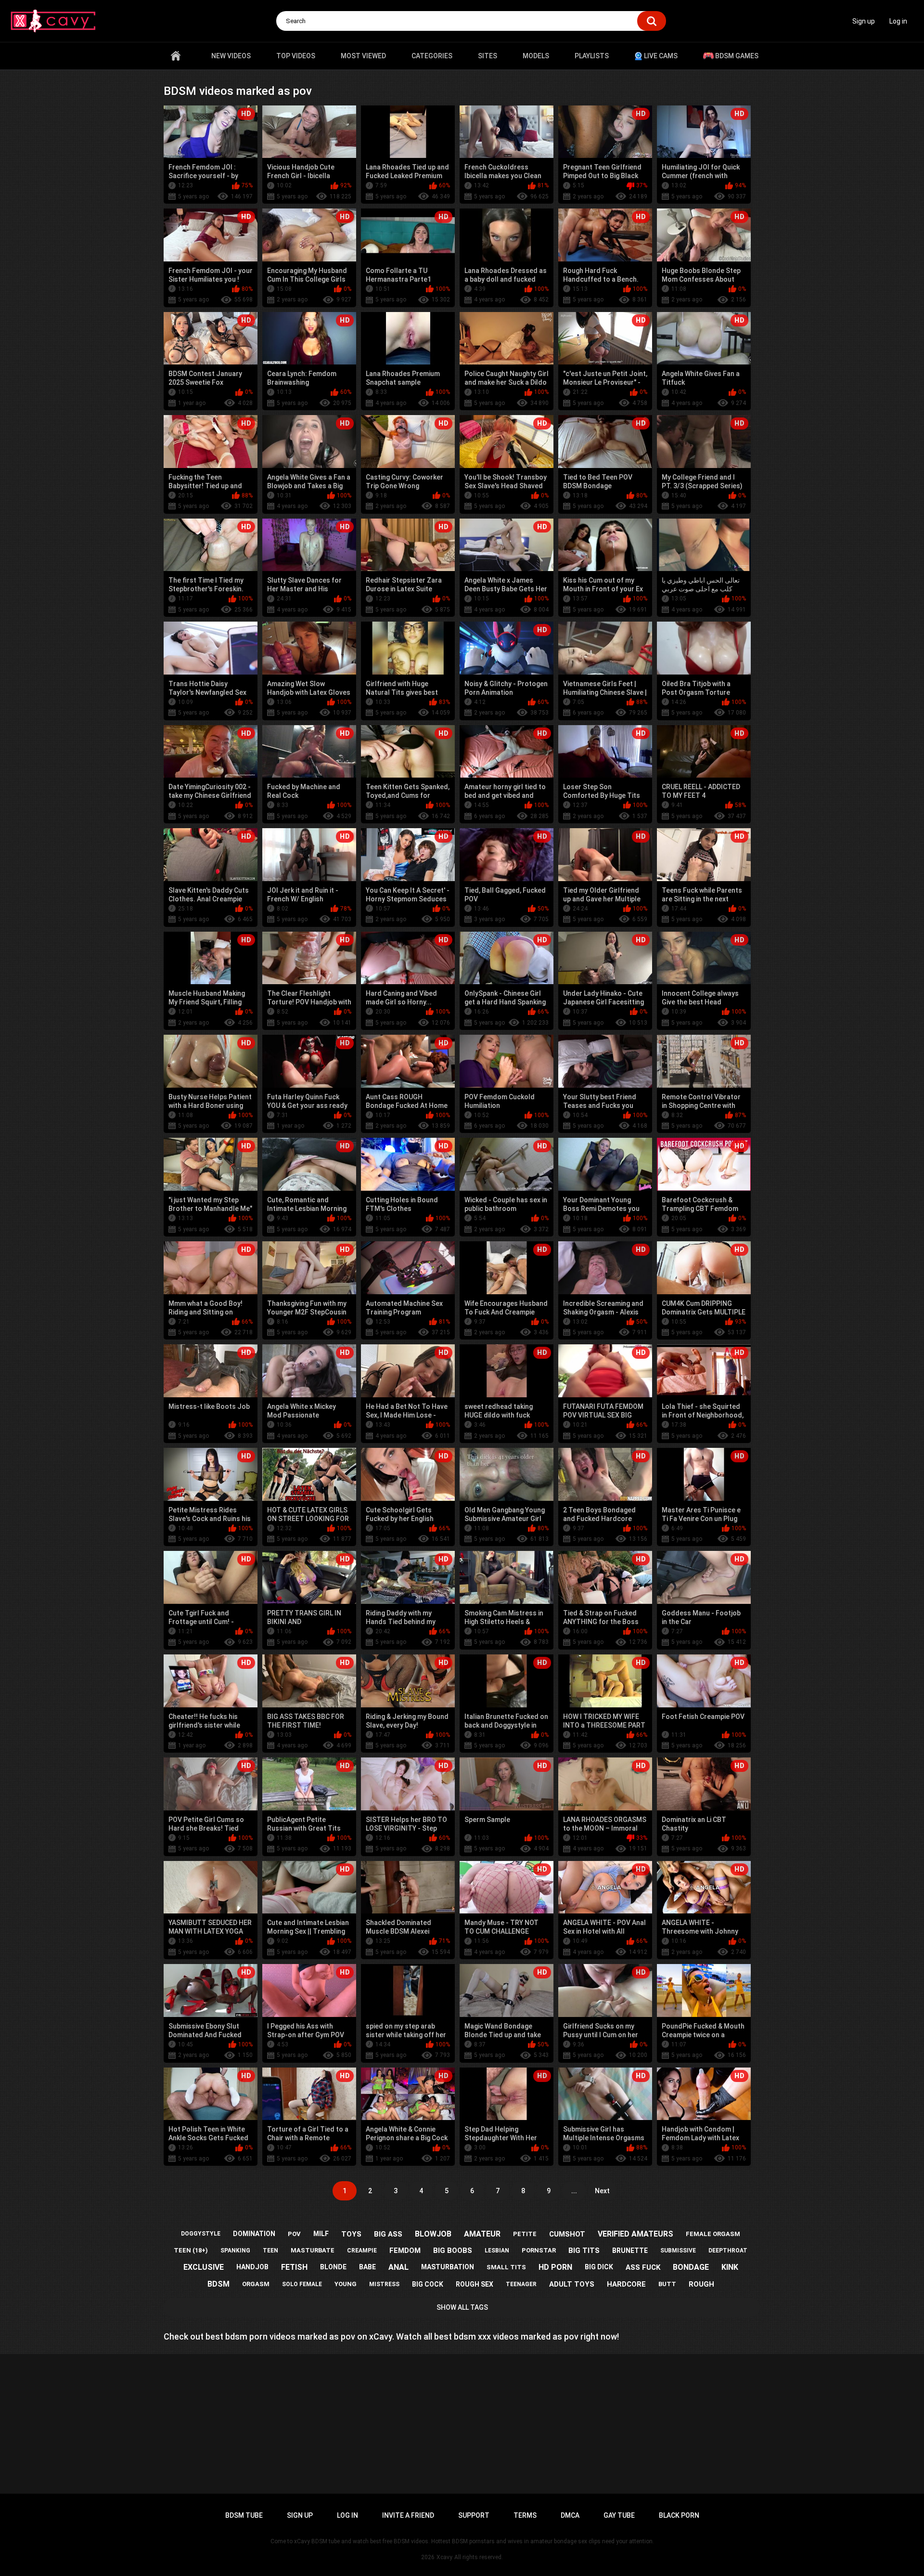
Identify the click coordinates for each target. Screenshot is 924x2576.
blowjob (433, 2234)
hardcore (626, 2284)
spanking (235, 2251)
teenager (521, 2284)
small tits (506, 2267)
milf (321, 2234)
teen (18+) (191, 2250)
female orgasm (713, 2234)
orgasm (256, 2284)
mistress (384, 2284)
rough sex (475, 2284)
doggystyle (201, 2234)
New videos (231, 56)
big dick (599, 2267)
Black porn (679, 2515)
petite (525, 2234)
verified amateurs (635, 2234)
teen (270, 2251)
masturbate (313, 2250)
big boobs (453, 2251)
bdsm (218, 2284)
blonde (333, 2267)
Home (176, 56)
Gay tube (619, 2515)
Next (602, 2191)
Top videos (296, 56)
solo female (302, 2284)
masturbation (448, 2267)
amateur (482, 2234)
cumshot (567, 2234)
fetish (294, 2267)
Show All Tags (462, 2307)
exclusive (204, 2267)
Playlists (592, 56)
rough (701, 2284)
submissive (678, 2251)
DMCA (570, 2515)
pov (294, 2234)
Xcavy (444, 2557)
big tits (584, 2251)
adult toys (572, 2284)
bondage (691, 2267)
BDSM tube (244, 2515)
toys (351, 2234)
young (346, 2284)
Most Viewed (363, 56)
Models (536, 56)
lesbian (497, 2251)
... (574, 2191)
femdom (405, 2251)
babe (367, 2267)
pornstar (539, 2250)
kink (730, 2267)
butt (667, 2284)
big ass (388, 2234)
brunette (630, 2251)
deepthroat (728, 2251)
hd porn (555, 2267)
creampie (362, 2251)
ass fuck (643, 2267)
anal (398, 2267)
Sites (488, 56)
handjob (252, 2267)
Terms (525, 2515)
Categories (432, 56)
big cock (428, 2284)
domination (254, 2234)
